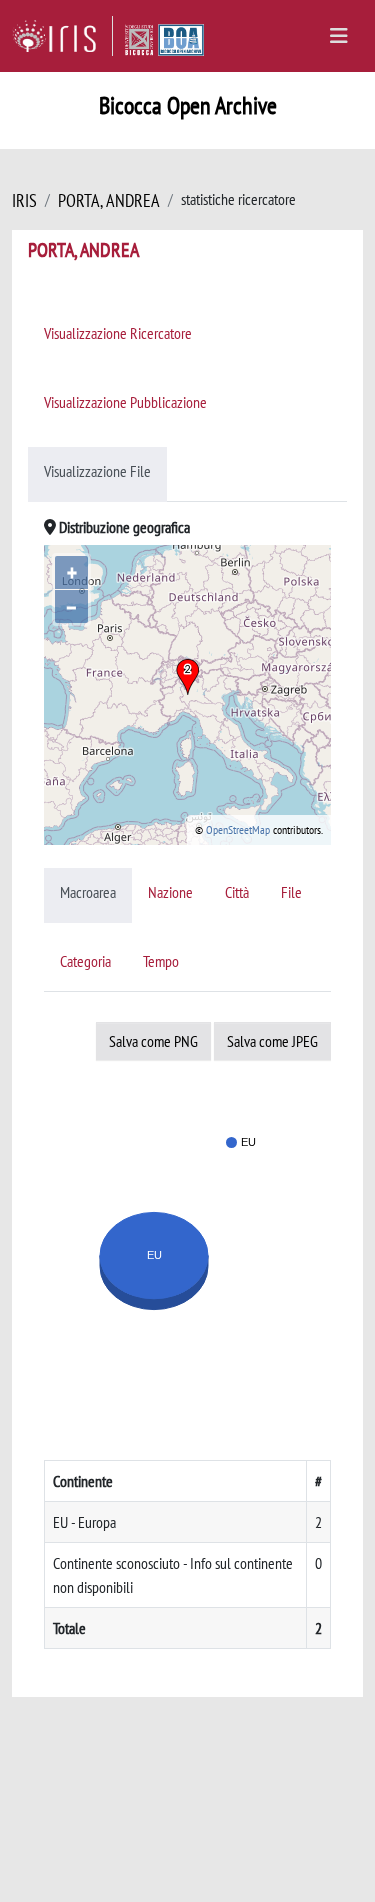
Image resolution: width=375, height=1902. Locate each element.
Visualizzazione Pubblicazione (125, 402)
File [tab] (291, 892)
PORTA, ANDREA (109, 200)
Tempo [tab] (161, 961)
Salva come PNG (153, 1041)
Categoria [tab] (85, 961)
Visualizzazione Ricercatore (118, 333)
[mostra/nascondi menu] (339, 36)
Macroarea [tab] (88, 892)
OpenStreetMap (238, 829)
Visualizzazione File (97, 471)
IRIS (24, 200)
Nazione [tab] (170, 892)
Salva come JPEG (272, 1041)
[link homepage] (62, 36)
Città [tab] (237, 892)
